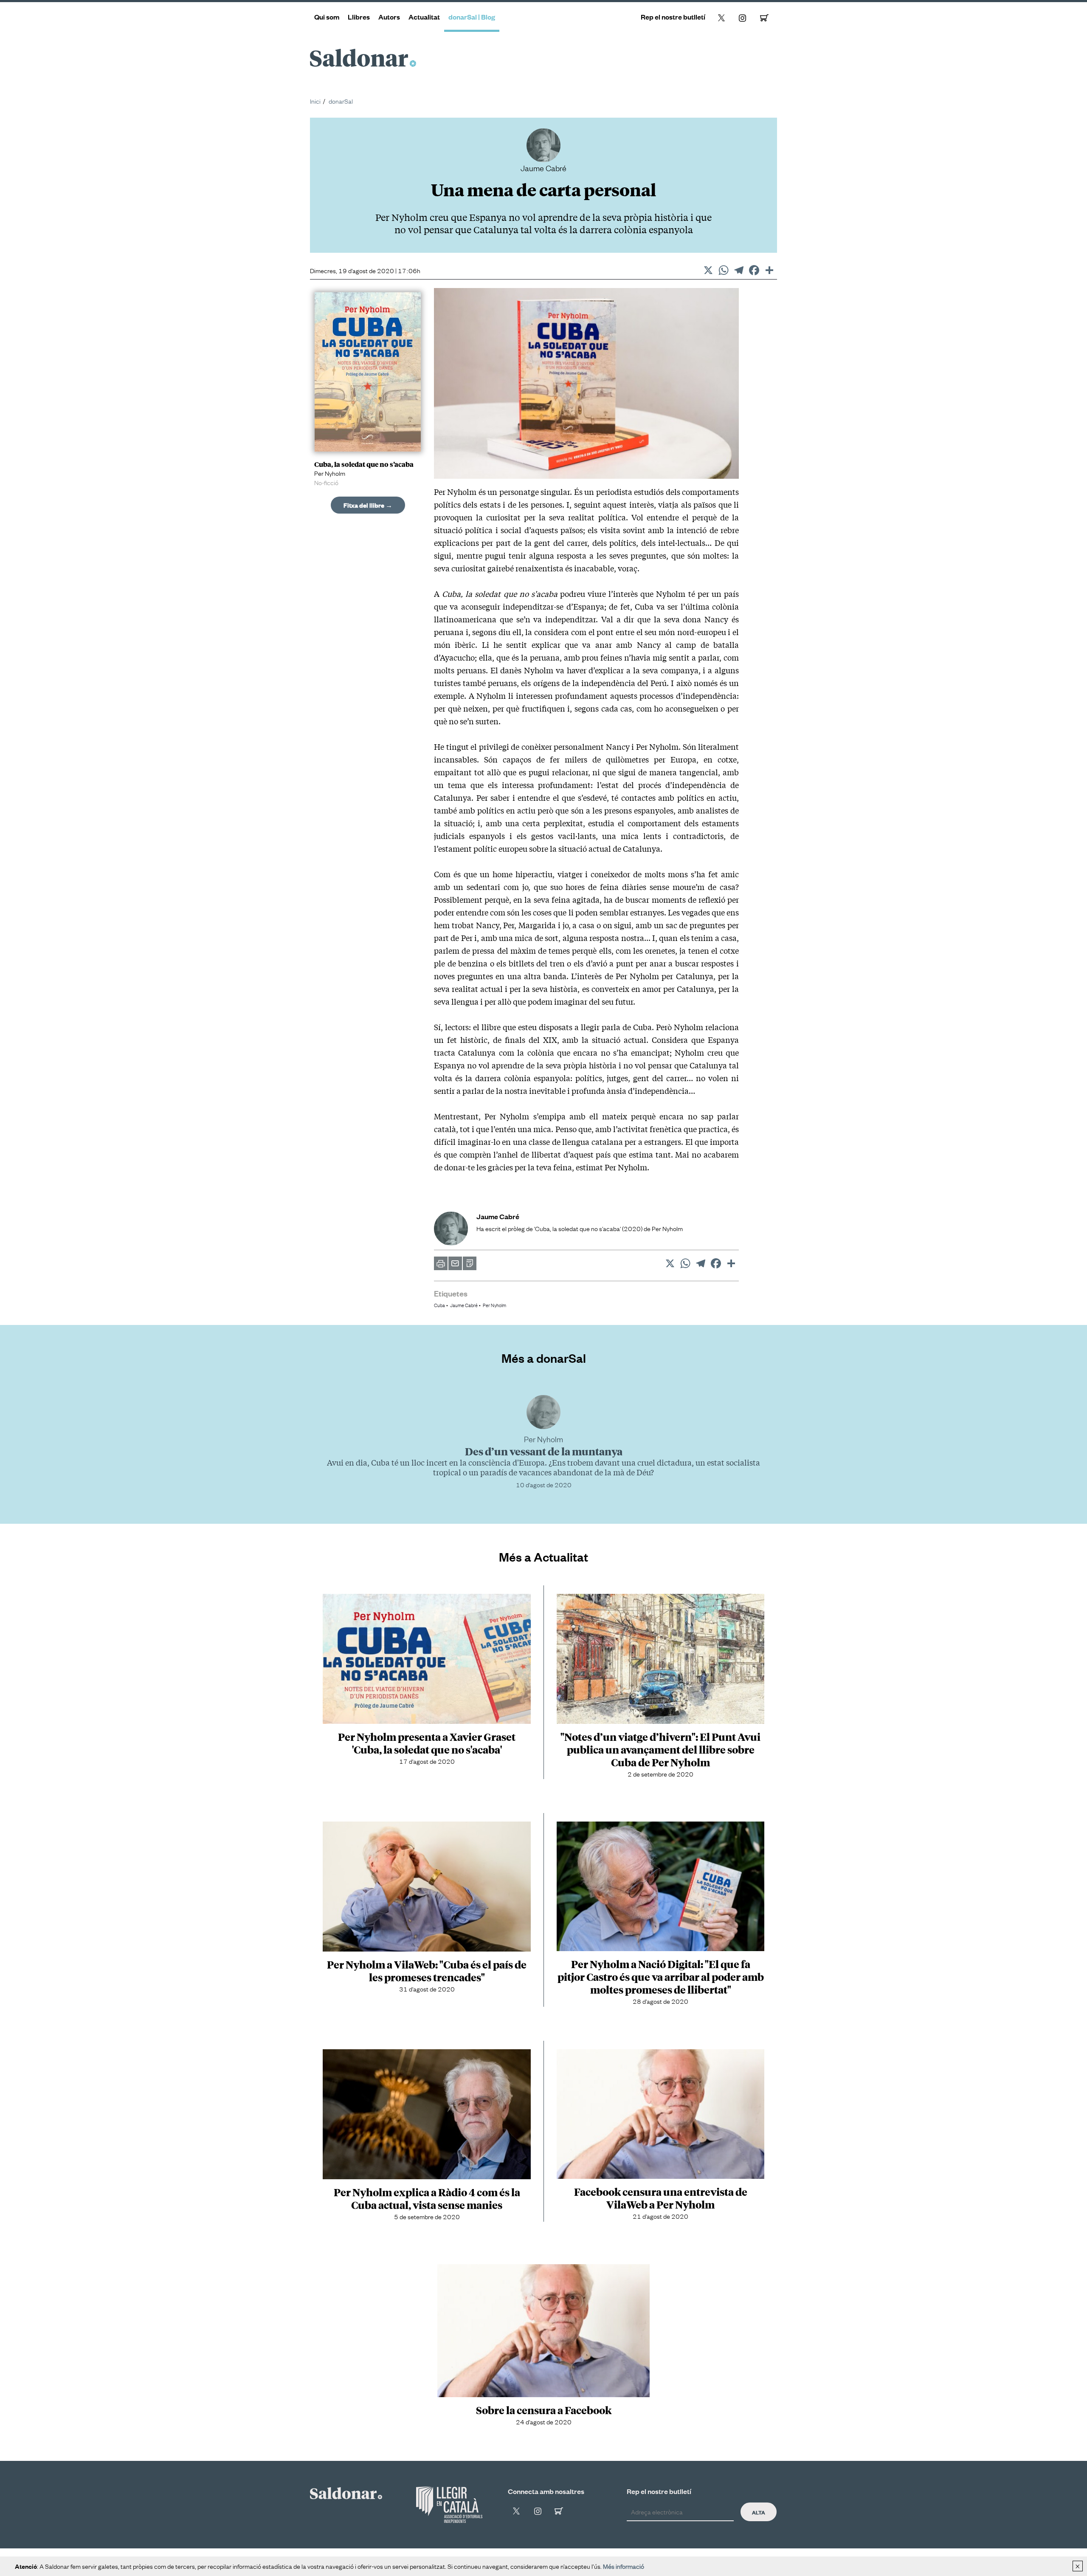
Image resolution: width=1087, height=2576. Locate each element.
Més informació (624, 2566)
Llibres (359, 17)
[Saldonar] (346, 2491)
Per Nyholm (494, 1305)
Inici (315, 101)
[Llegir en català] (449, 2505)
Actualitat (424, 17)
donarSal (341, 101)
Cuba (439, 1305)
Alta (759, 2512)
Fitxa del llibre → (368, 505)
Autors (389, 17)
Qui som (327, 17)
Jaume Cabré (464, 1305)
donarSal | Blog (472, 17)
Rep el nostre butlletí (673, 17)
